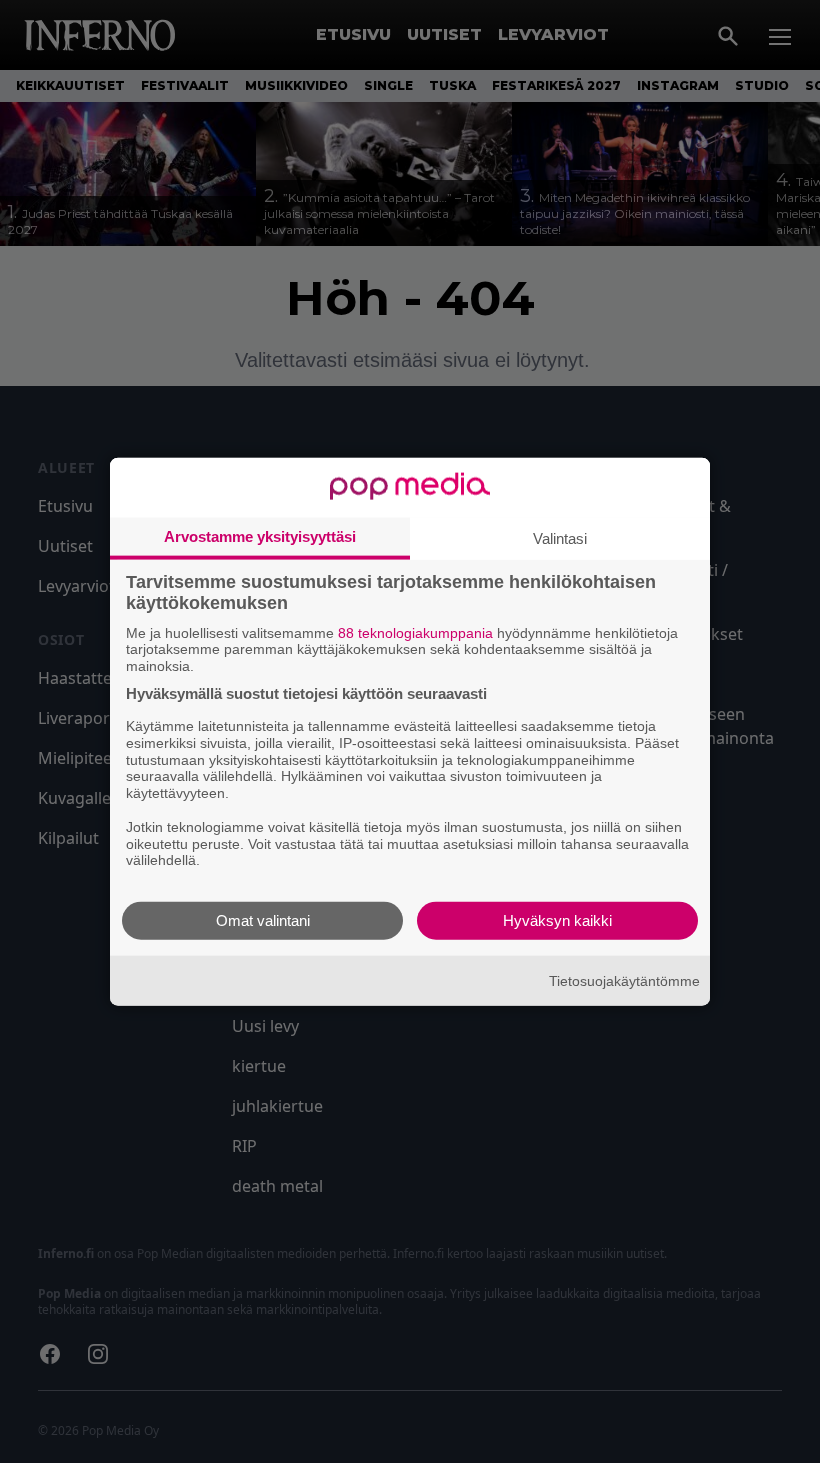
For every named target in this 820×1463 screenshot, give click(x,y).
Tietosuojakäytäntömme (624, 980)
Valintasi (560, 537)
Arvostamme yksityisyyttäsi (260, 535)
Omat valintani (263, 920)
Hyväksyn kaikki (557, 920)
